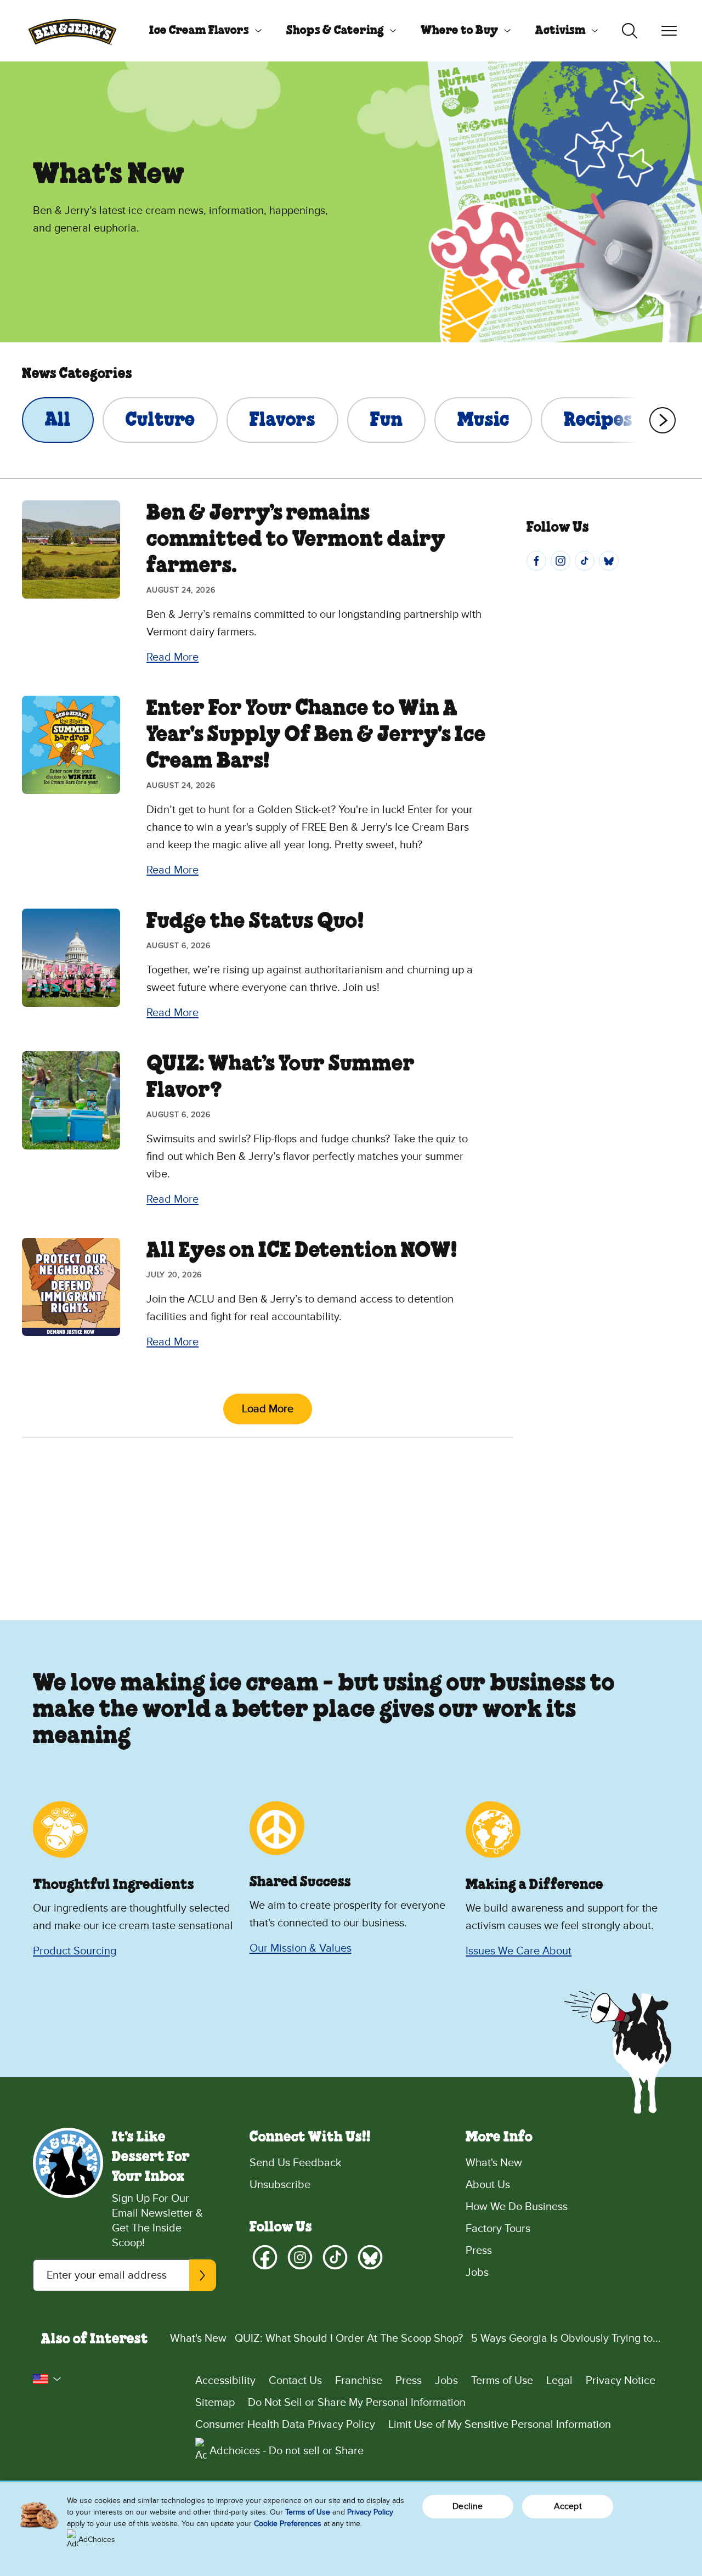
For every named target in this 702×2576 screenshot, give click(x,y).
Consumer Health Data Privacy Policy (285, 2425)
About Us (488, 2185)
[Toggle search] (630, 31)
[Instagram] (561, 561)
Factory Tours (498, 2229)
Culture (160, 420)
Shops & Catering (335, 31)
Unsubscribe (280, 2185)
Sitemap (215, 2403)
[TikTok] (585, 561)
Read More (172, 657)
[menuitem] (201, 31)
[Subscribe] (202, 2275)
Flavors (282, 420)
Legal (559, 2381)
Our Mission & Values (301, 1948)
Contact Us (295, 2381)
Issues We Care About (519, 1951)
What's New (494, 2163)
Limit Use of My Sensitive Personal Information (500, 2425)
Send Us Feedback (295, 2163)
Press (479, 2251)
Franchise (359, 2381)
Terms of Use (502, 2381)
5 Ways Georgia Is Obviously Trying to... (566, 2338)
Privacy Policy (370, 2512)
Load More (268, 1409)
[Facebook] (536, 561)
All (58, 420)
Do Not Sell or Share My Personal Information (357, 2403)
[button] (47, 2379)
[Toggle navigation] (669, 31)
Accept (568, 2506)
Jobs (477, 2273)
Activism (561, 31)
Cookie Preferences (288, 2524)
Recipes (598, 420)
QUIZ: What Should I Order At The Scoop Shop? (349, 2338)
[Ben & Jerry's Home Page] (72, 31)
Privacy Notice (621, 2381)
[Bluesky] (609, 561)
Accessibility (225, 2381)
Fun (386, 420)
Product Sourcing (75, 1951)
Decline (468, 2506)
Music (483, 420)
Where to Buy (459, 31)
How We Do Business (517, 2207)
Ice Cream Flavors (199, 31)
